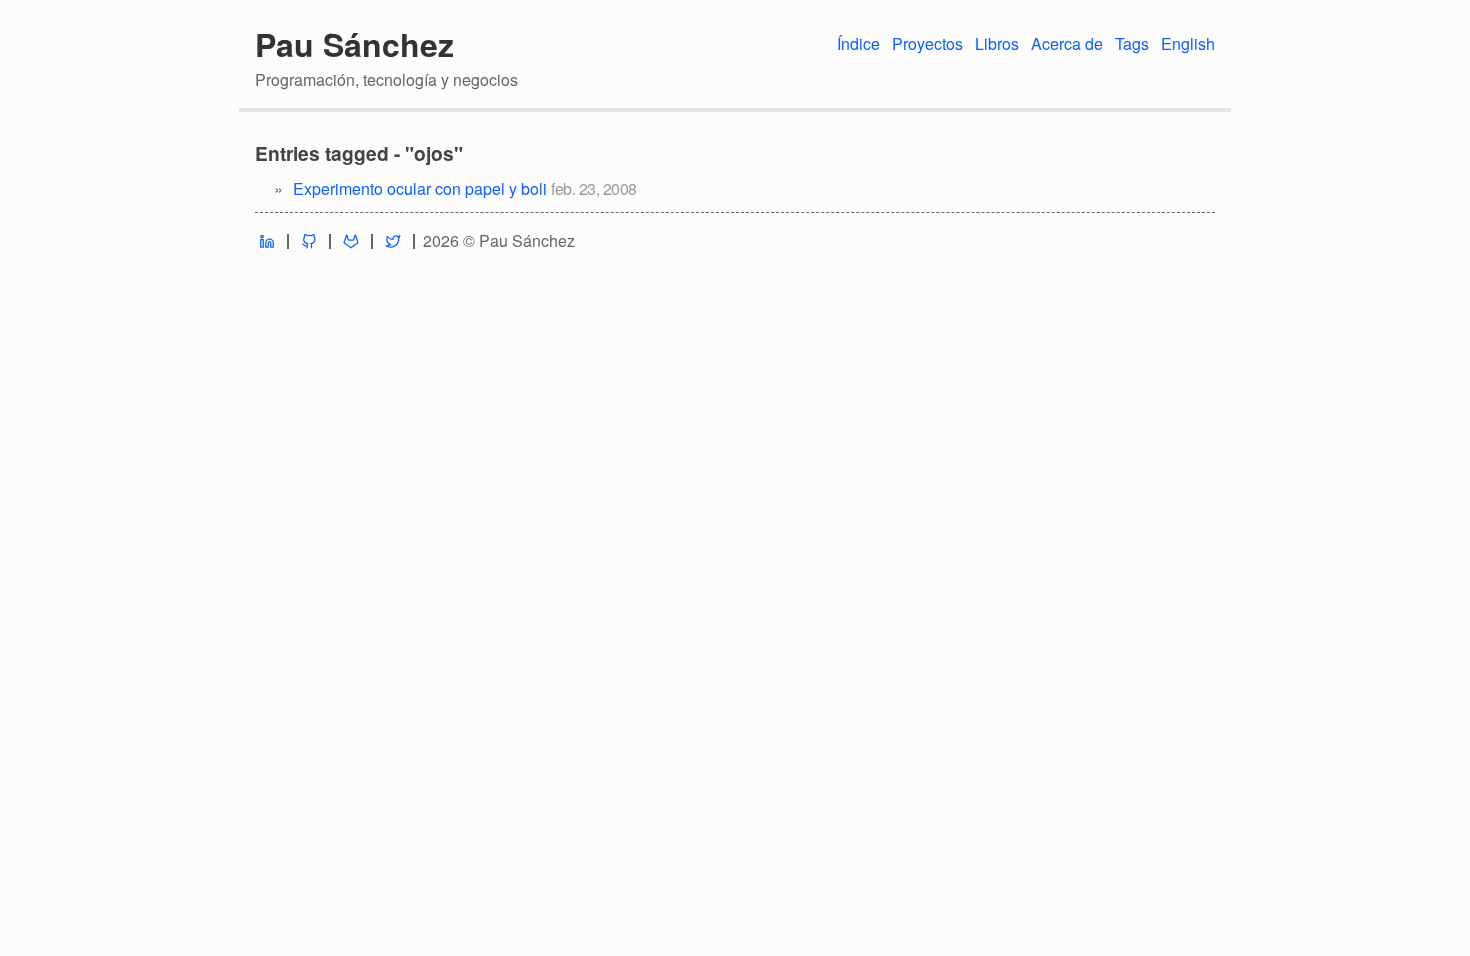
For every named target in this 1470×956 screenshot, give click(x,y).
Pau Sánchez (354, 44)
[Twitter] (393, 241)
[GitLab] (351, 241)
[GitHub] (309, 241)
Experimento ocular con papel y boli (420, 188)
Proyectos (927, 43)
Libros (997, 43)
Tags (1132, 43)
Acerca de (1067, 43)
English (1188, 43)
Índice (858, 43)
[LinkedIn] (267, 241)
